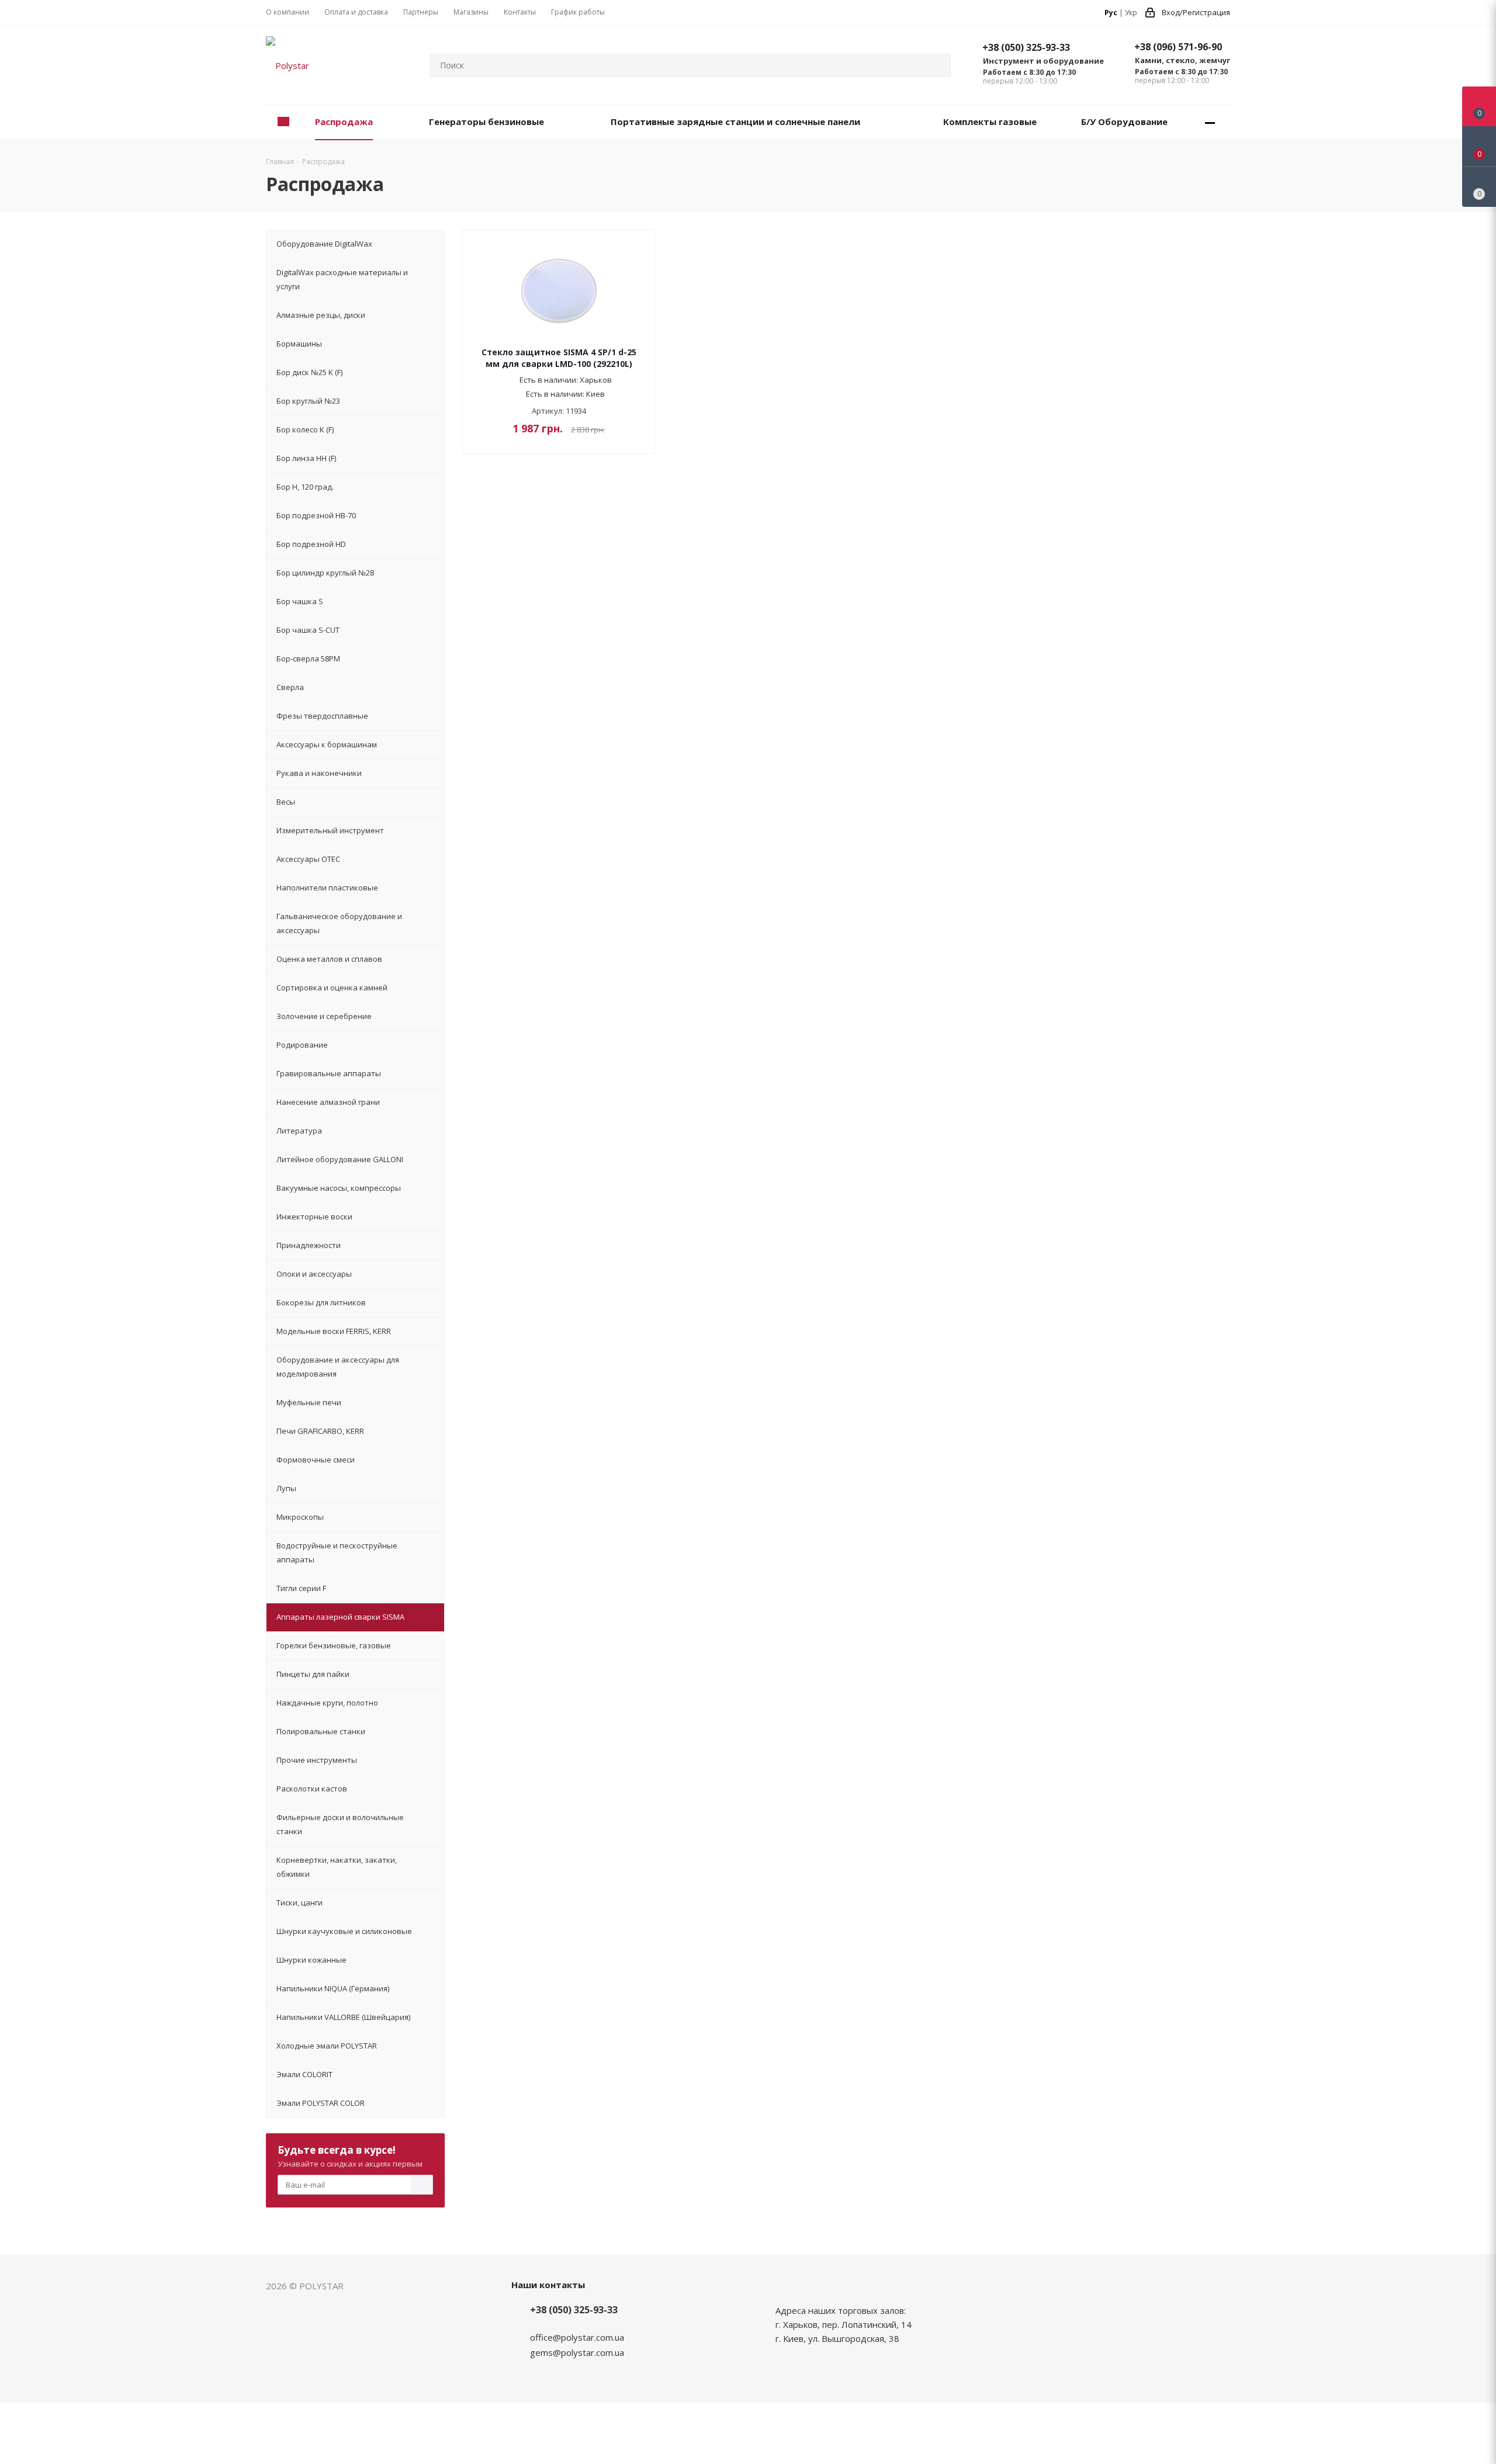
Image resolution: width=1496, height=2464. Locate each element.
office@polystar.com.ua (577, 2337)
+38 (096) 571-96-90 (1178, 47)
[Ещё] (1210, 122)
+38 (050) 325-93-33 (1026, 47)
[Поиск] (937, 65)
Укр (1131, 13)
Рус (1111, 13)
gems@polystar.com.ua (577, 2352)
